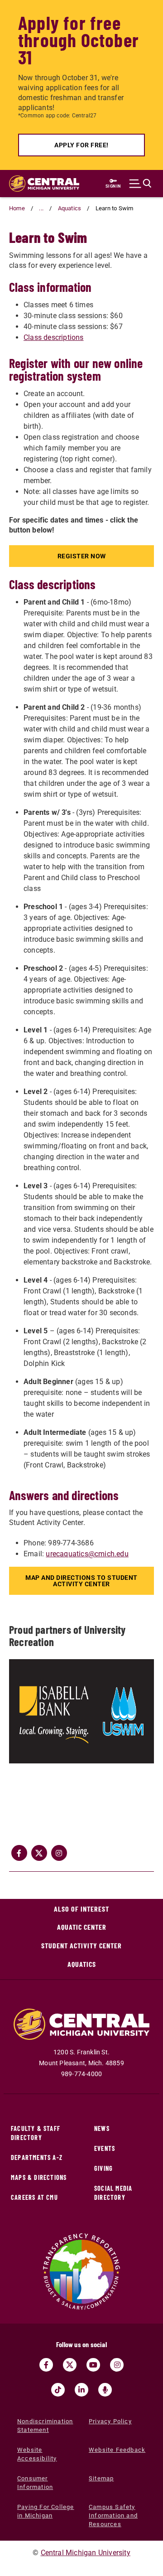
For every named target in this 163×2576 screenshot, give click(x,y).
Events (105, 2148)
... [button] (41, 208)
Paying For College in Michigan (46, 2511)
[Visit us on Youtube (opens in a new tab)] (93, 2365)
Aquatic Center (82, 1927)
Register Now (82, 556)
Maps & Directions (39, 2177)
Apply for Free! (81, 145)
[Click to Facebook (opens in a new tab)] (19, 1853)
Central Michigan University (86, 2553)
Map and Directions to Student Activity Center (81, 1581)
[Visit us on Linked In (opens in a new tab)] (81, 2390)
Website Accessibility (37, 2454)
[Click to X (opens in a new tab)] (39, 1853)
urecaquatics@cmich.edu (87, 1554)
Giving (103, 2168)
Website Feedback (117, 2450)
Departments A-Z (37, 2157)
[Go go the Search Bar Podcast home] (105, 2390)
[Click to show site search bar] (140, 184)
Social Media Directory (113, 2193)
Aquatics (70, 208)
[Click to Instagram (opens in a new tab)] (59, 1853)
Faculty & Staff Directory (36, 2133)
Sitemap (101, 2478)
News (102, 2128)
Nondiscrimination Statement (45, 2426)
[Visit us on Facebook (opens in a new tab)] (46, 2365)
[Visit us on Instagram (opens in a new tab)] (117, 2365)
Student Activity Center (81, 1945)
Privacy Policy (110, 2421)
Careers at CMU (34, 2197)
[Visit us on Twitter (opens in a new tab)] (70, 2365)
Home (17, 208)
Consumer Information (35, 2483)
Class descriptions (54, 337)
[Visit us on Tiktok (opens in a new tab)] (58, 2390)
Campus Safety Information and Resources (113, 2515)
